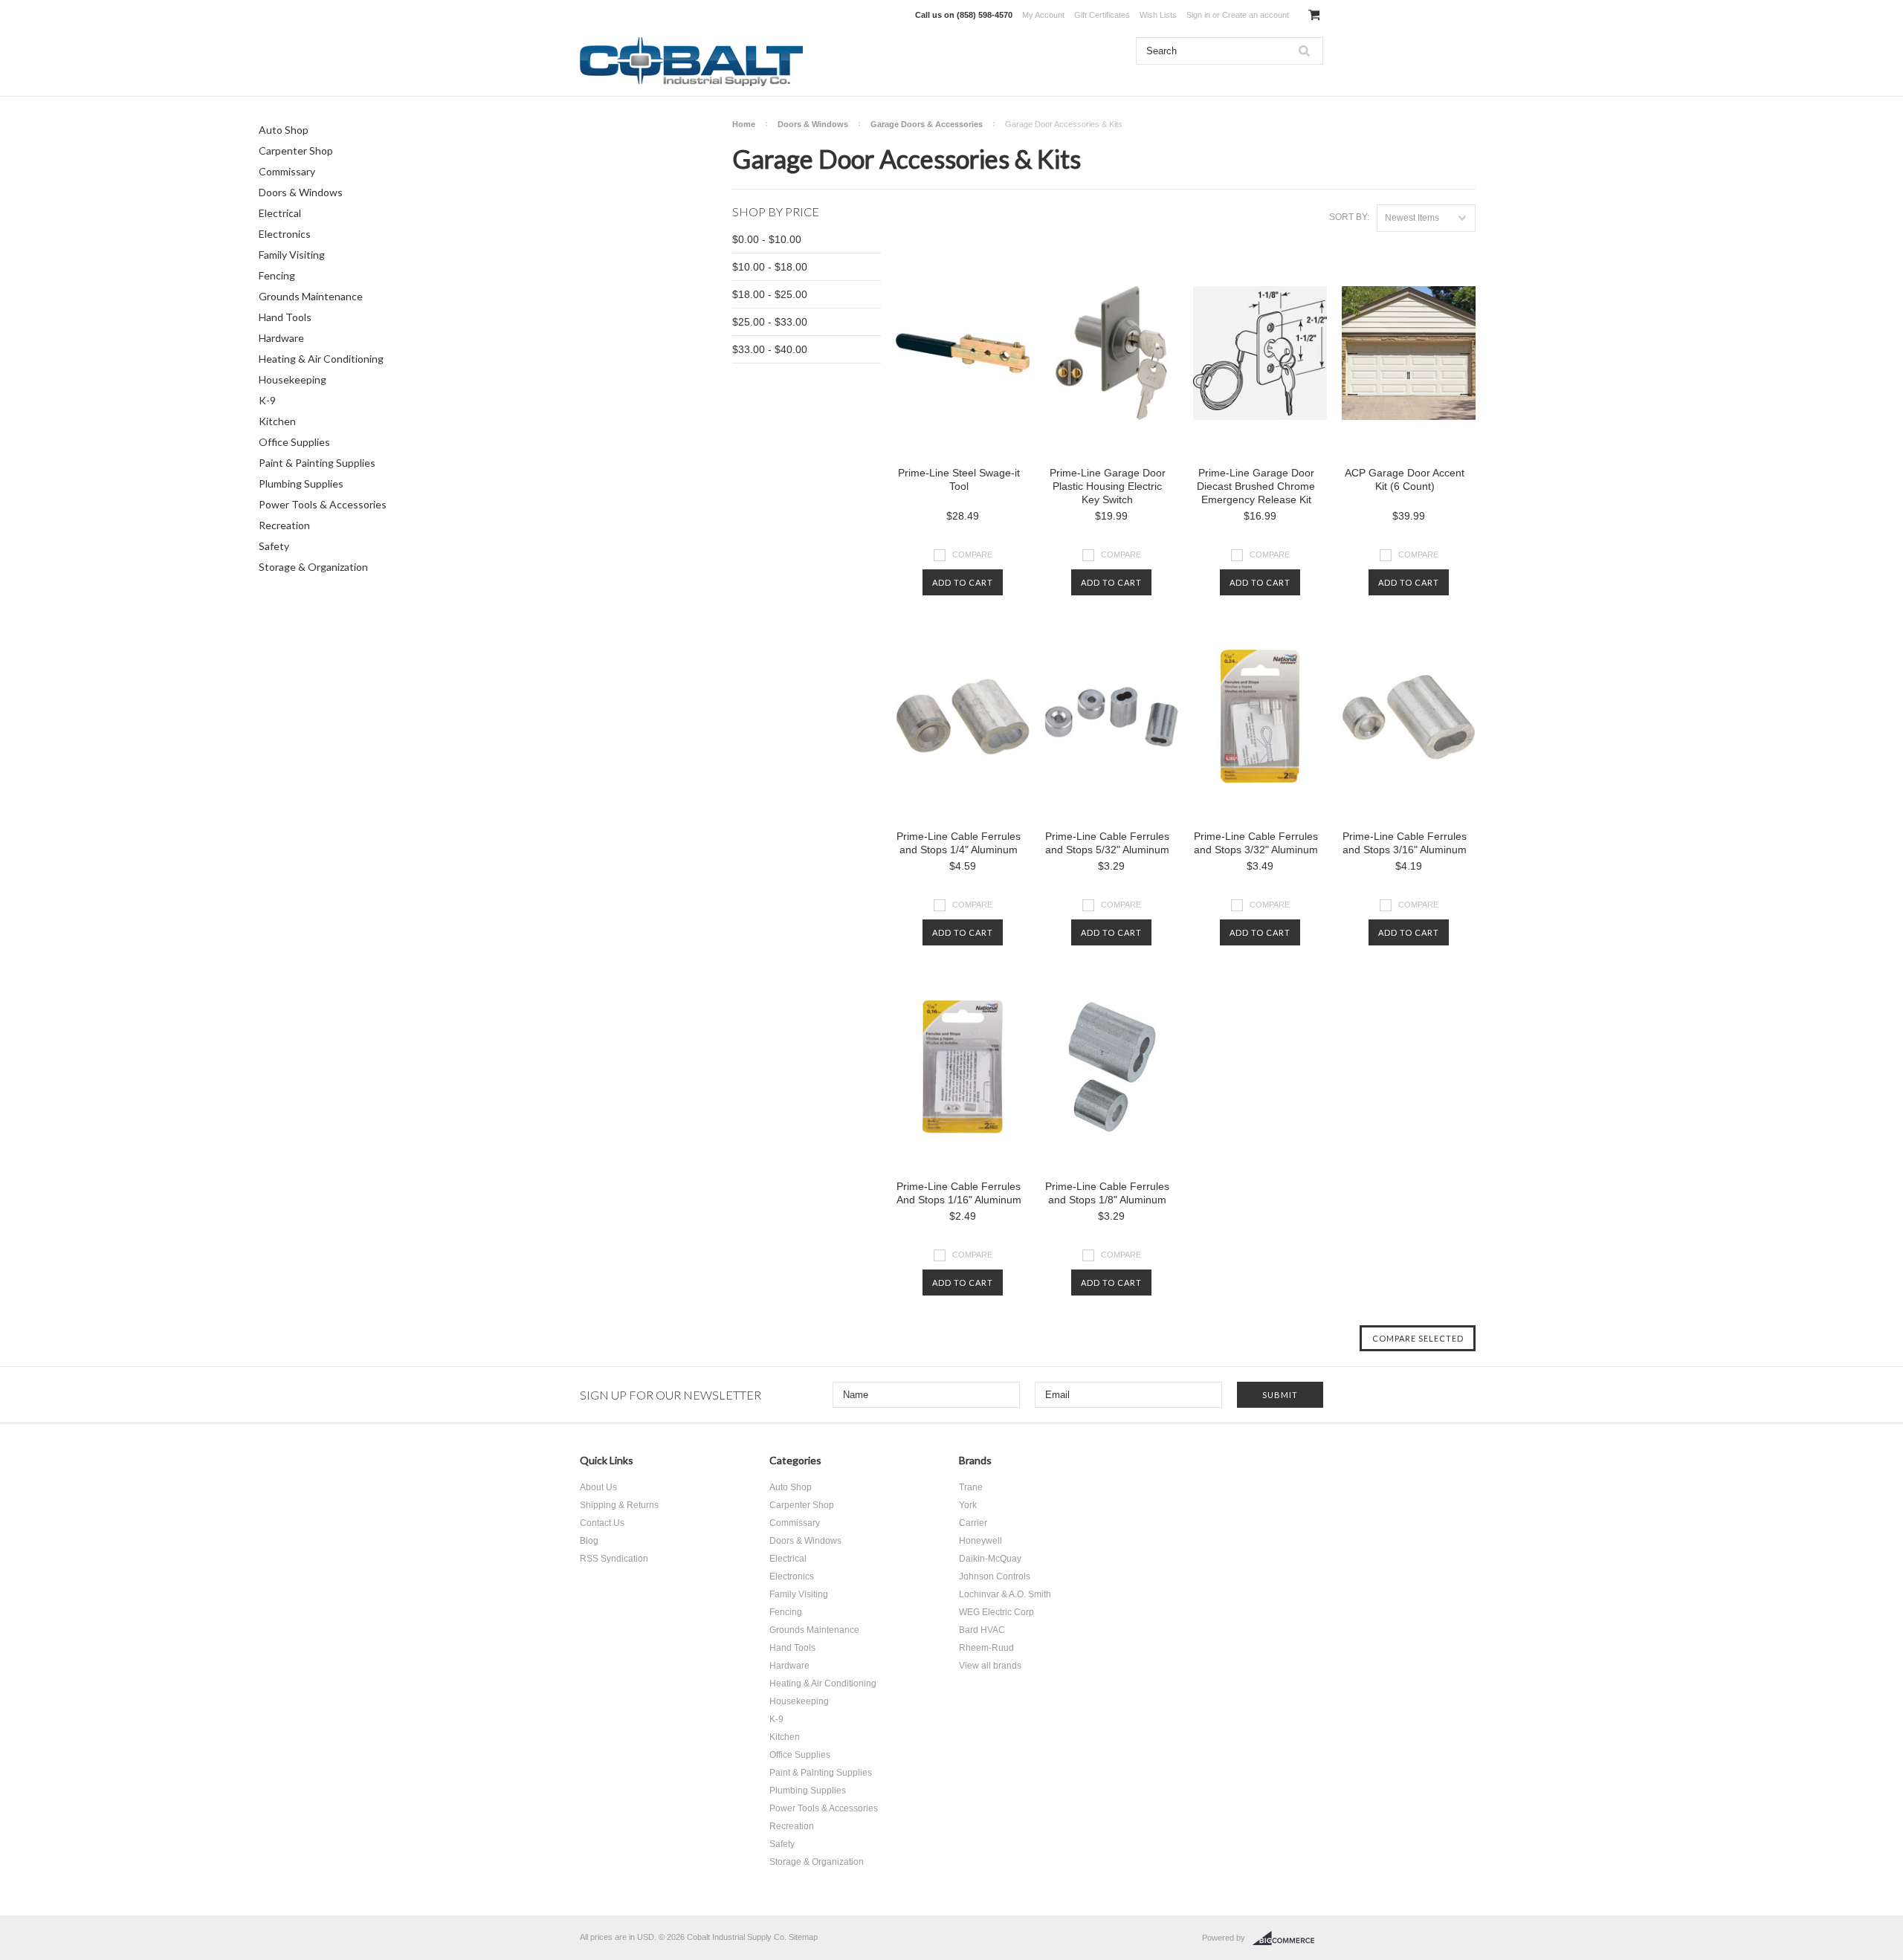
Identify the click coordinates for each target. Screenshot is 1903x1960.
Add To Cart (963, 582)
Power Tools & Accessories (323, 504)
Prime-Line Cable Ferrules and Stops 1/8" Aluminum (1107, 1193)
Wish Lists (1158, 15)
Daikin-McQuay (990, 1559)
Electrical (280, 213)
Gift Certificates (1102, 15)
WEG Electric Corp (996, 1612)
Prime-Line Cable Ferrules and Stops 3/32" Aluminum (1256, 843)
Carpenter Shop (296, 151)
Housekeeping (293, 379)
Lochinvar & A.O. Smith (1005, 1594)
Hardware (281, 338)
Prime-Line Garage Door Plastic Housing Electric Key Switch (1108, 486)
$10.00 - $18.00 (770, 267)
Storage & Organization (313, 567)
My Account (1043, 15)
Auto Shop (284, 130)
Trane (971, 1487)
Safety (274, 546)
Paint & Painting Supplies (317, 463)
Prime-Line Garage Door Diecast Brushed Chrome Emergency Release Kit (1256, 486)
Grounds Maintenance (311, 296)
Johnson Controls (995, 1576)
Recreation (284, 525)
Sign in (1198, 15)
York (968, 1505)
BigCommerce (1288, 1938)
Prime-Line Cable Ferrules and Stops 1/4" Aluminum (959, 843)
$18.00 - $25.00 (770, 294)
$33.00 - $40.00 (770, 349)
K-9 (267, 400)
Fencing (277, 275)
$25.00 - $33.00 (770, 322)
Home (744, 124)
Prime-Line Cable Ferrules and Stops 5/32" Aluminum (1107, 843)
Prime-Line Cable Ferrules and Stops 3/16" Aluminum (1405, 843)
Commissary (287, 171)
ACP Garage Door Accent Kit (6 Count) (1405, 479)
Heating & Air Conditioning (321, 359)
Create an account (1256, 15)
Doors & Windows (301, 192)
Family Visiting (292, 255)
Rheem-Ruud (986, 1648)
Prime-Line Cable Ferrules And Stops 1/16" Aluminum (959, 1193)
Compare (972, 554)
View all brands (990, 1666)
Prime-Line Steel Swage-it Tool (959, 479)
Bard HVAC (982, 1630)
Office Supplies (294, 442)
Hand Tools (285, 317)
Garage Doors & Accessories (927, 124)
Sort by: (1349, 217)
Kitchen (277, 421)
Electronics (285, 234)
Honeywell (980, 1541)
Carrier (973, 1523)
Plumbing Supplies (301, 483)
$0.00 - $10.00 (767, 239)
